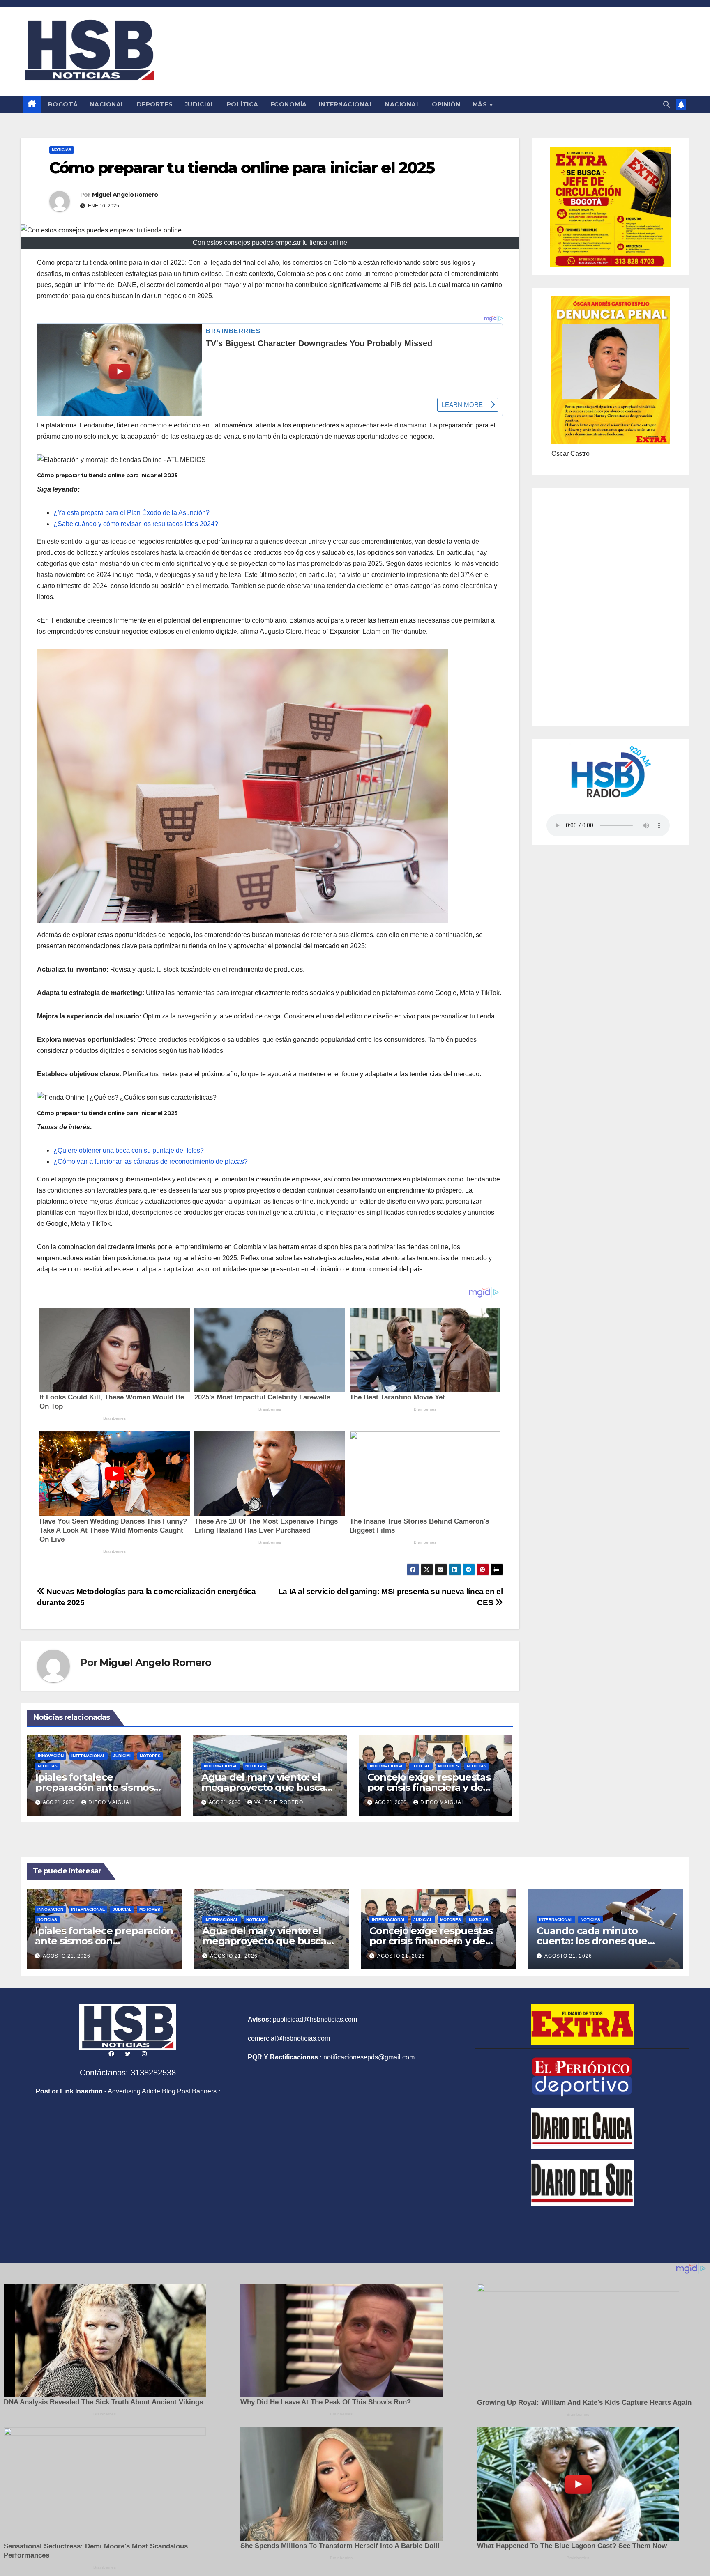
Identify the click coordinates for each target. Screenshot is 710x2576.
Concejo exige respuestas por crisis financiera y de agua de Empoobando (429, 1787)
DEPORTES (155, 104)
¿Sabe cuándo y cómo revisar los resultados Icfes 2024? (136, 524)
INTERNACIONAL (346, 104)
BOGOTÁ (63, 104)
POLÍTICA (243, 104)
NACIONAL (107, 104)
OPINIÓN (446, 104)
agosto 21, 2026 (67, 1956)
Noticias (62, 150)
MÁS (481, 104)
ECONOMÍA (289, 104)
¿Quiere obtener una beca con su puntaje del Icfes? (129, 1150)
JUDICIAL (200, 104)
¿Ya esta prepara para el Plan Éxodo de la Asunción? (131, 513)
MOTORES (150, 1756)
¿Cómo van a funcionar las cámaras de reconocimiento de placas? (151, 1162)
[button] (666, 105)
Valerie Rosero (279, 1802)
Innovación (51, 1756)
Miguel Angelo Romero (125, 195)
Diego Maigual (111, 1802)
